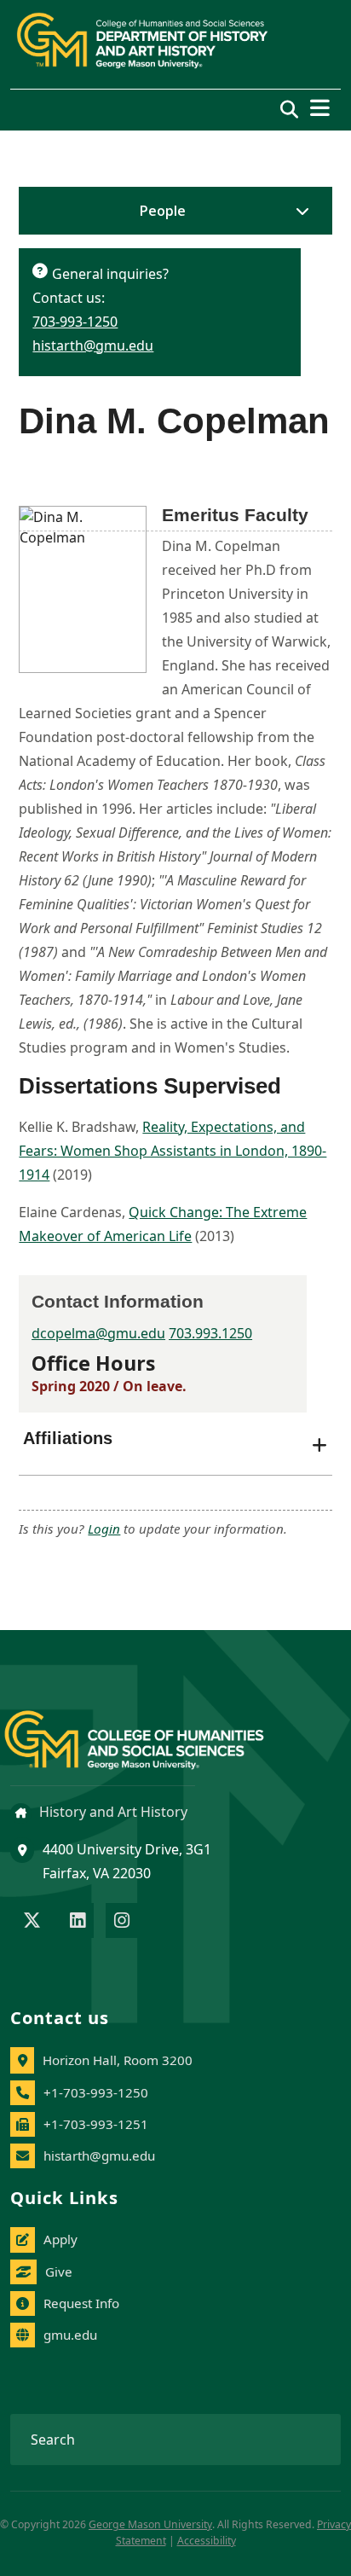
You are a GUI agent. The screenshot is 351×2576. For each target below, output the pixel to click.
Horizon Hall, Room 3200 (118, 2060)
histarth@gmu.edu (93, 345)
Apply (60, 2239)
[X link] (32, 1922)
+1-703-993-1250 (96, 2092)
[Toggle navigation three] (320, 108)
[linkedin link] (78, 1922)
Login (104, 1529)
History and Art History (112, 1812)
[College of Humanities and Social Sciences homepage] (151, 1730)
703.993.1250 (210, 1333)
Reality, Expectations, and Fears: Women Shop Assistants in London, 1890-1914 (173, 1151)
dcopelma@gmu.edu (98, 1333)
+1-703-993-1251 (96, 2124)
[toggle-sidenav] (298, 211)
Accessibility (207, 2541)
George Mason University (150, 2524)
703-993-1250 (75, 322)
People (163, 211)
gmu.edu (70, 2335)
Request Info (81, 2303)
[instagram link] (122, 1922)
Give (59, 2271)
